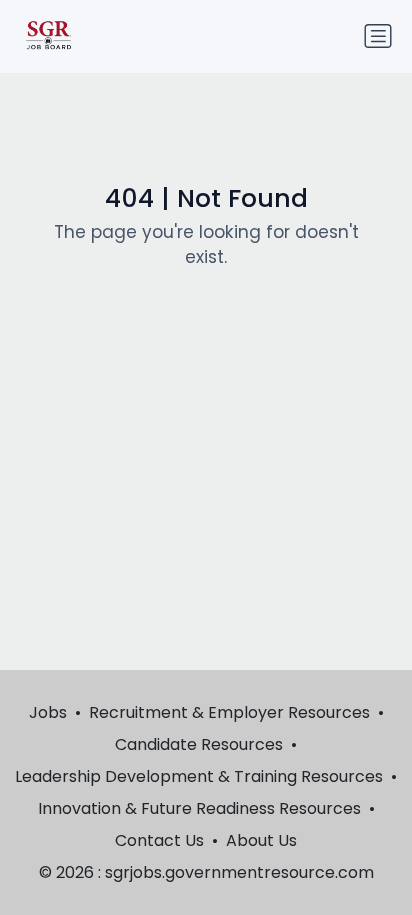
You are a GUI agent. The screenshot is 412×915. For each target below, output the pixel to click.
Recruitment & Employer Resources (229, 712)
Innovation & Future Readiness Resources (199, 808)
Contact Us (159, 840)
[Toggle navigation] (378, 36)
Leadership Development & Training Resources (199, 776)
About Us (261, 840)
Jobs (48, 712)
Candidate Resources (199, 744)
